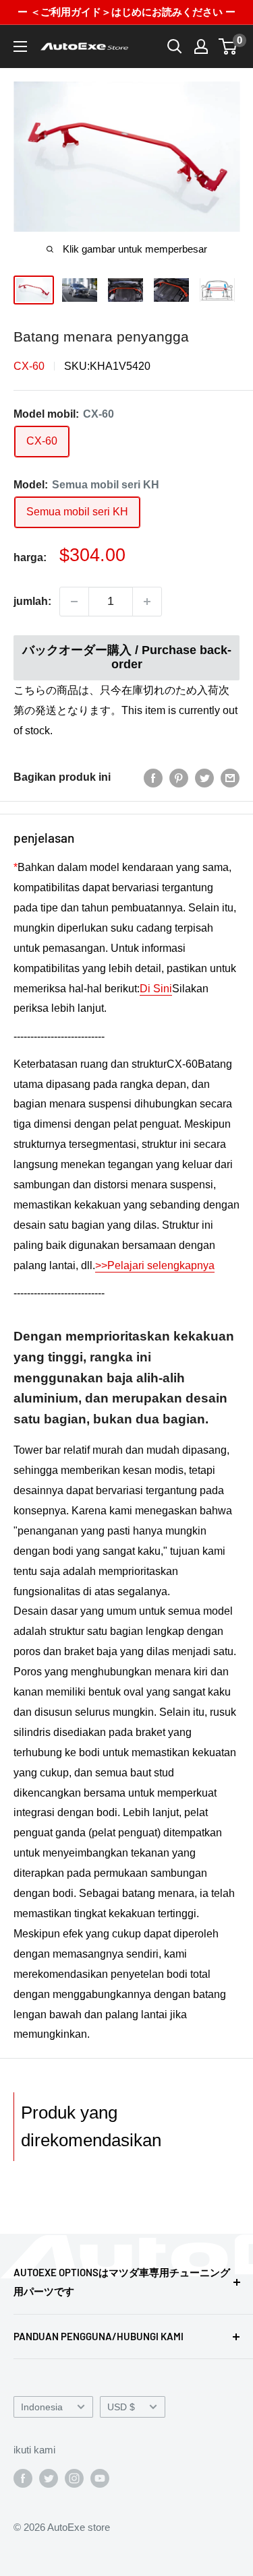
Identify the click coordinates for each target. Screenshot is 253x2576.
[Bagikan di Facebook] (153, 777)
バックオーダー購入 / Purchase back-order (127, 657)
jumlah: (32, 601)
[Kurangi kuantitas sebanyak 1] (74, 602)
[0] (228, 46)
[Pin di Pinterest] (179, 777)
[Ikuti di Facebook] (23, 2478)
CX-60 (29, 366)
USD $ (121, 2407)
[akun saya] (201, 46)
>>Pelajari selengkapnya (155, 1265)
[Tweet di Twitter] (204, 777)
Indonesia (42, 2407)
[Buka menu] (20, 46)
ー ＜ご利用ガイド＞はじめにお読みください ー (126, 12)
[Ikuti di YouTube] (100, 2478)
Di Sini (156, 989)
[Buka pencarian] (175, 46)
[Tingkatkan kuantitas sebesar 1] (147, 602)
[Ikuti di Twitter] (49, 2478)
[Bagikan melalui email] (230, 777)
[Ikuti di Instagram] (74, 2478)
